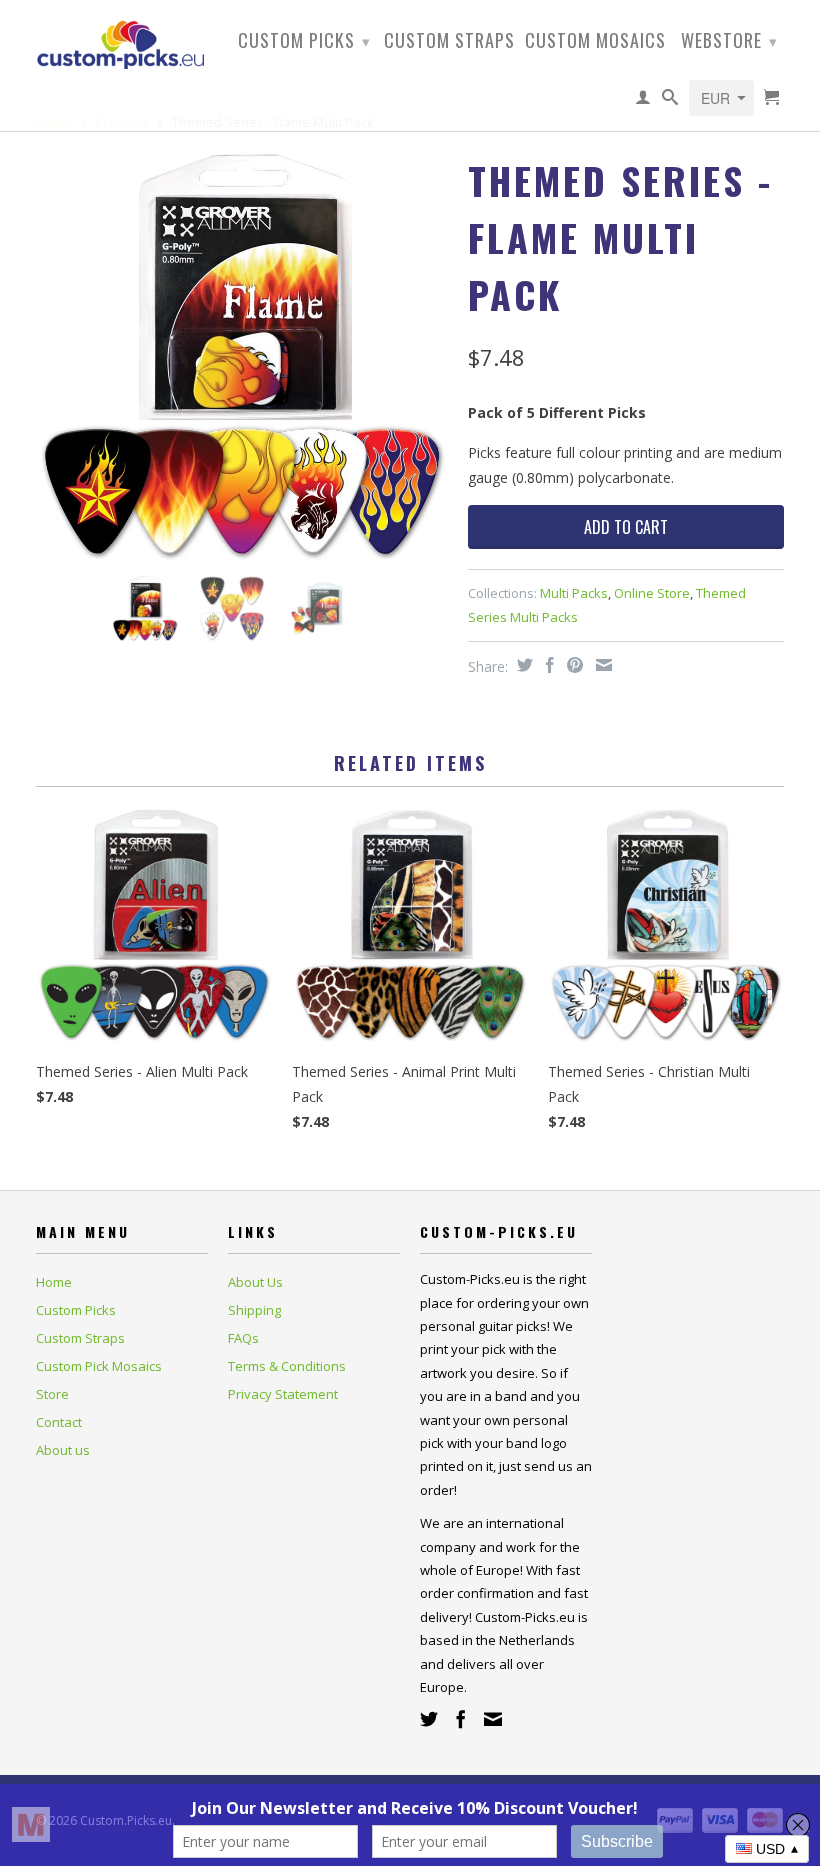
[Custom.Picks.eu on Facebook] (461, 1719)
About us (63, 1450)
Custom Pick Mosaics (99, 1366)
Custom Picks (304, 40)
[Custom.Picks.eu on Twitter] (429, 1719)
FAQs (243, 1338)
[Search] (670, 101)
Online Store (652, 593)
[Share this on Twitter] (522, 665)
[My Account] (643, 101)
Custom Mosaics (595, 42)
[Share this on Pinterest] (572, 665)
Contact (59, 1422)
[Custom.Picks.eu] (122, 42)
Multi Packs (574, 593)
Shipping (254, 1310)
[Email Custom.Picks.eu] (493, 1719)
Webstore (729, 40)
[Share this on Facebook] (547, 665)
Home (54, 1282)
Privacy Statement (283, 1394)
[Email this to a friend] (601, 665)
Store (52, 1394)
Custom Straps (449, 42)
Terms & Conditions (287, 1366)
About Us (255, 1282)
